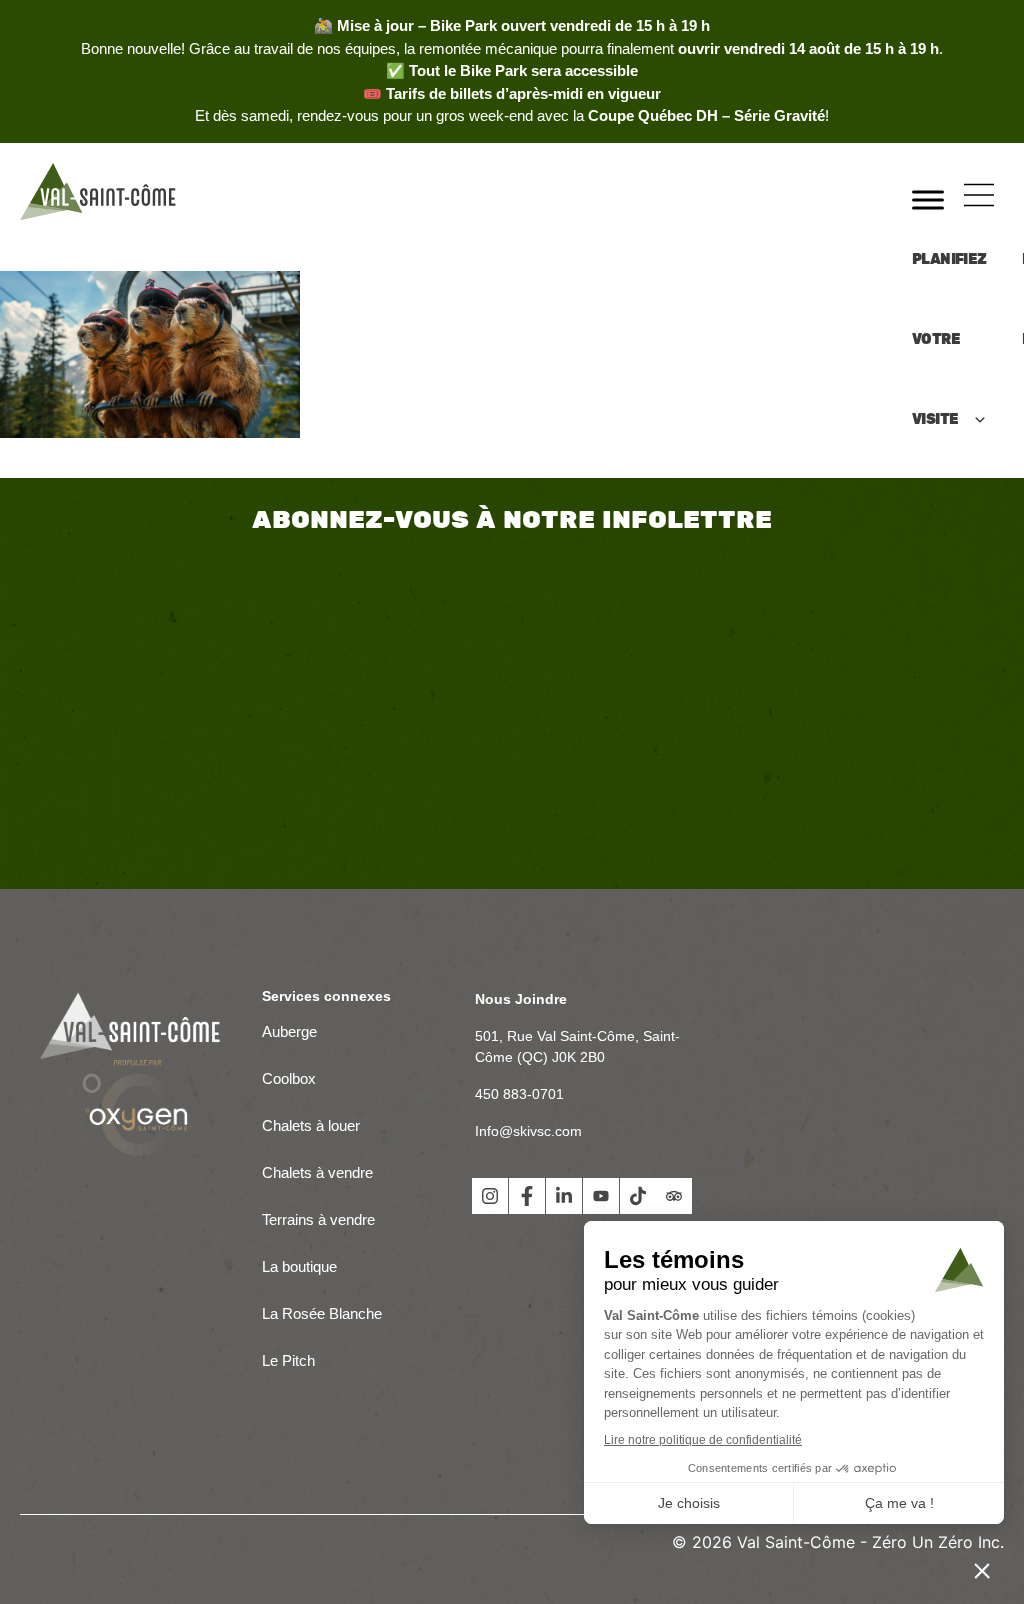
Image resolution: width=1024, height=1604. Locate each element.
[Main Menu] (979, 195)
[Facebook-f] (527, 1196)
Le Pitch (288, 1360)
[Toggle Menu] (928, 199)
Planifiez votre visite (949, 255)
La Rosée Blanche (324, 1313)
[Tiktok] (638, 1196)
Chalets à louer (311, 1125)
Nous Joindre (521, 999)
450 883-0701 (519, 1094)
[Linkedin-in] (564, 1196)
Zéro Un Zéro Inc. (938, 1542)
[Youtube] (601, 1196)
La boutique (299, 1266)
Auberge (289, 1031)
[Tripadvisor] (674, 1196)
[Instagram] (490, 1196)
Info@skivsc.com (528, 1131)
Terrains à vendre (318, 1219)
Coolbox (289, 1078)
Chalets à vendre (317, 1172)
